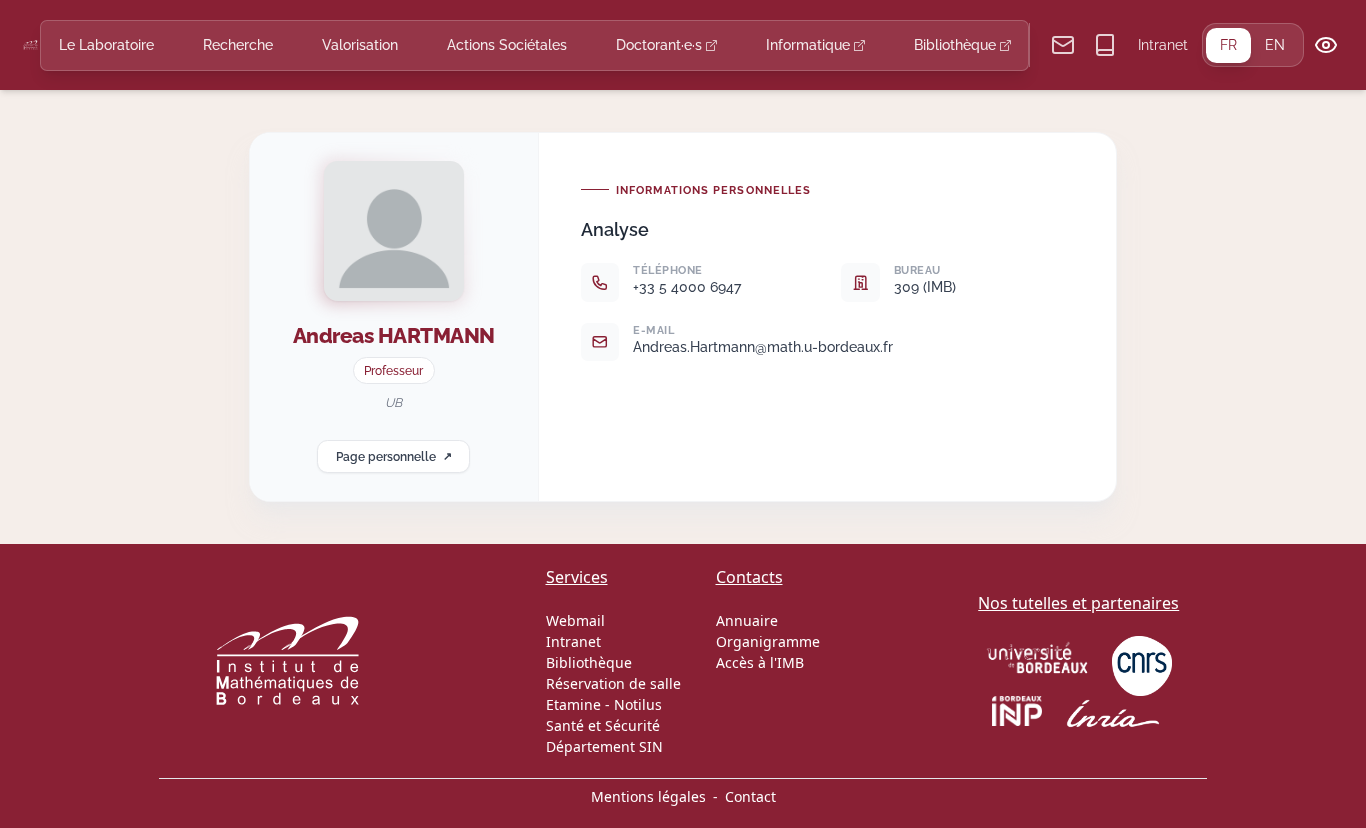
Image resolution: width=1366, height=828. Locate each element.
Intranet (1163, 45)
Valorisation (360, 45)
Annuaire (747, 620)
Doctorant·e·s (661, 45)
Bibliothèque (957, 45)
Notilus (638, 704)
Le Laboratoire (106, 45)
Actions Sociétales (507, 45)
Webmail (575, 620)
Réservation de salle (613, 683)
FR (1228, 45)
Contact (750, 796)
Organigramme (768, 641)
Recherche (238, 45)
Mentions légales (648, 796)
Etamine (573, 704)
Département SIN (604, 746)
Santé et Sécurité (603, 725)
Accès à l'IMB (760, 662)
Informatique (810, 45)
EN (1275, 45)
